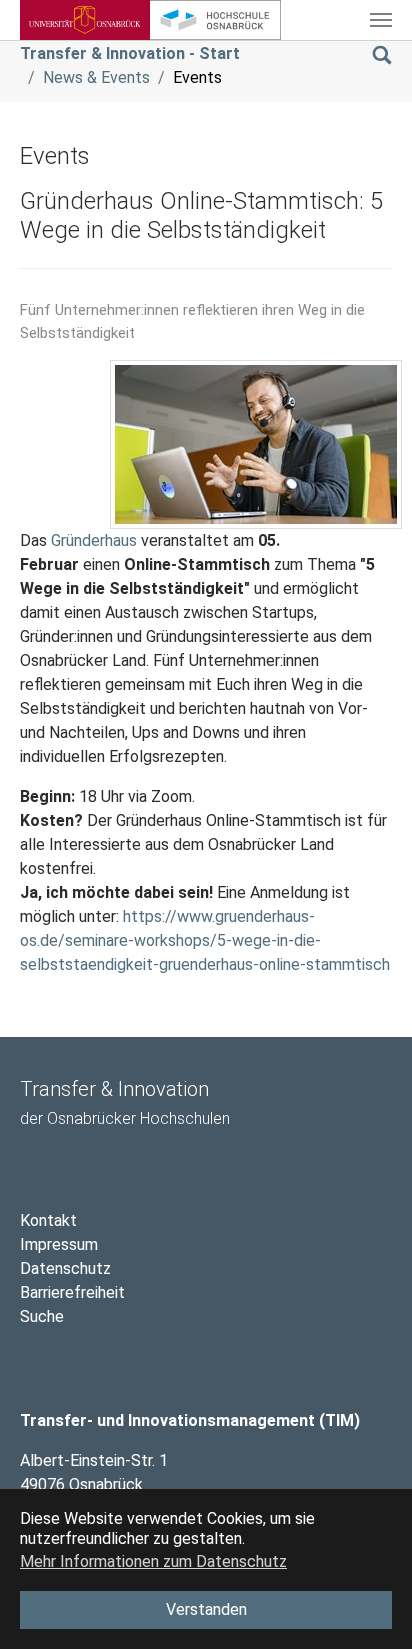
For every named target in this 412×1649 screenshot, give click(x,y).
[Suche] (382, 53)
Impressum (59, 1244)
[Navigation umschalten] (381, 20)
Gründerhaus (94, 540)
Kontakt (48, 1220)
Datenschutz (65, 1268)
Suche (42, 1316)
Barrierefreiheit (72, 1292)
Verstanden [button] (206, 1609)
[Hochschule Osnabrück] (215, 20)
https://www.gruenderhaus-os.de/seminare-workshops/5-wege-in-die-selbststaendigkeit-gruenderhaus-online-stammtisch (205, 940)
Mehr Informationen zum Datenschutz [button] (153, 1561)
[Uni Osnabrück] (85, 20)
